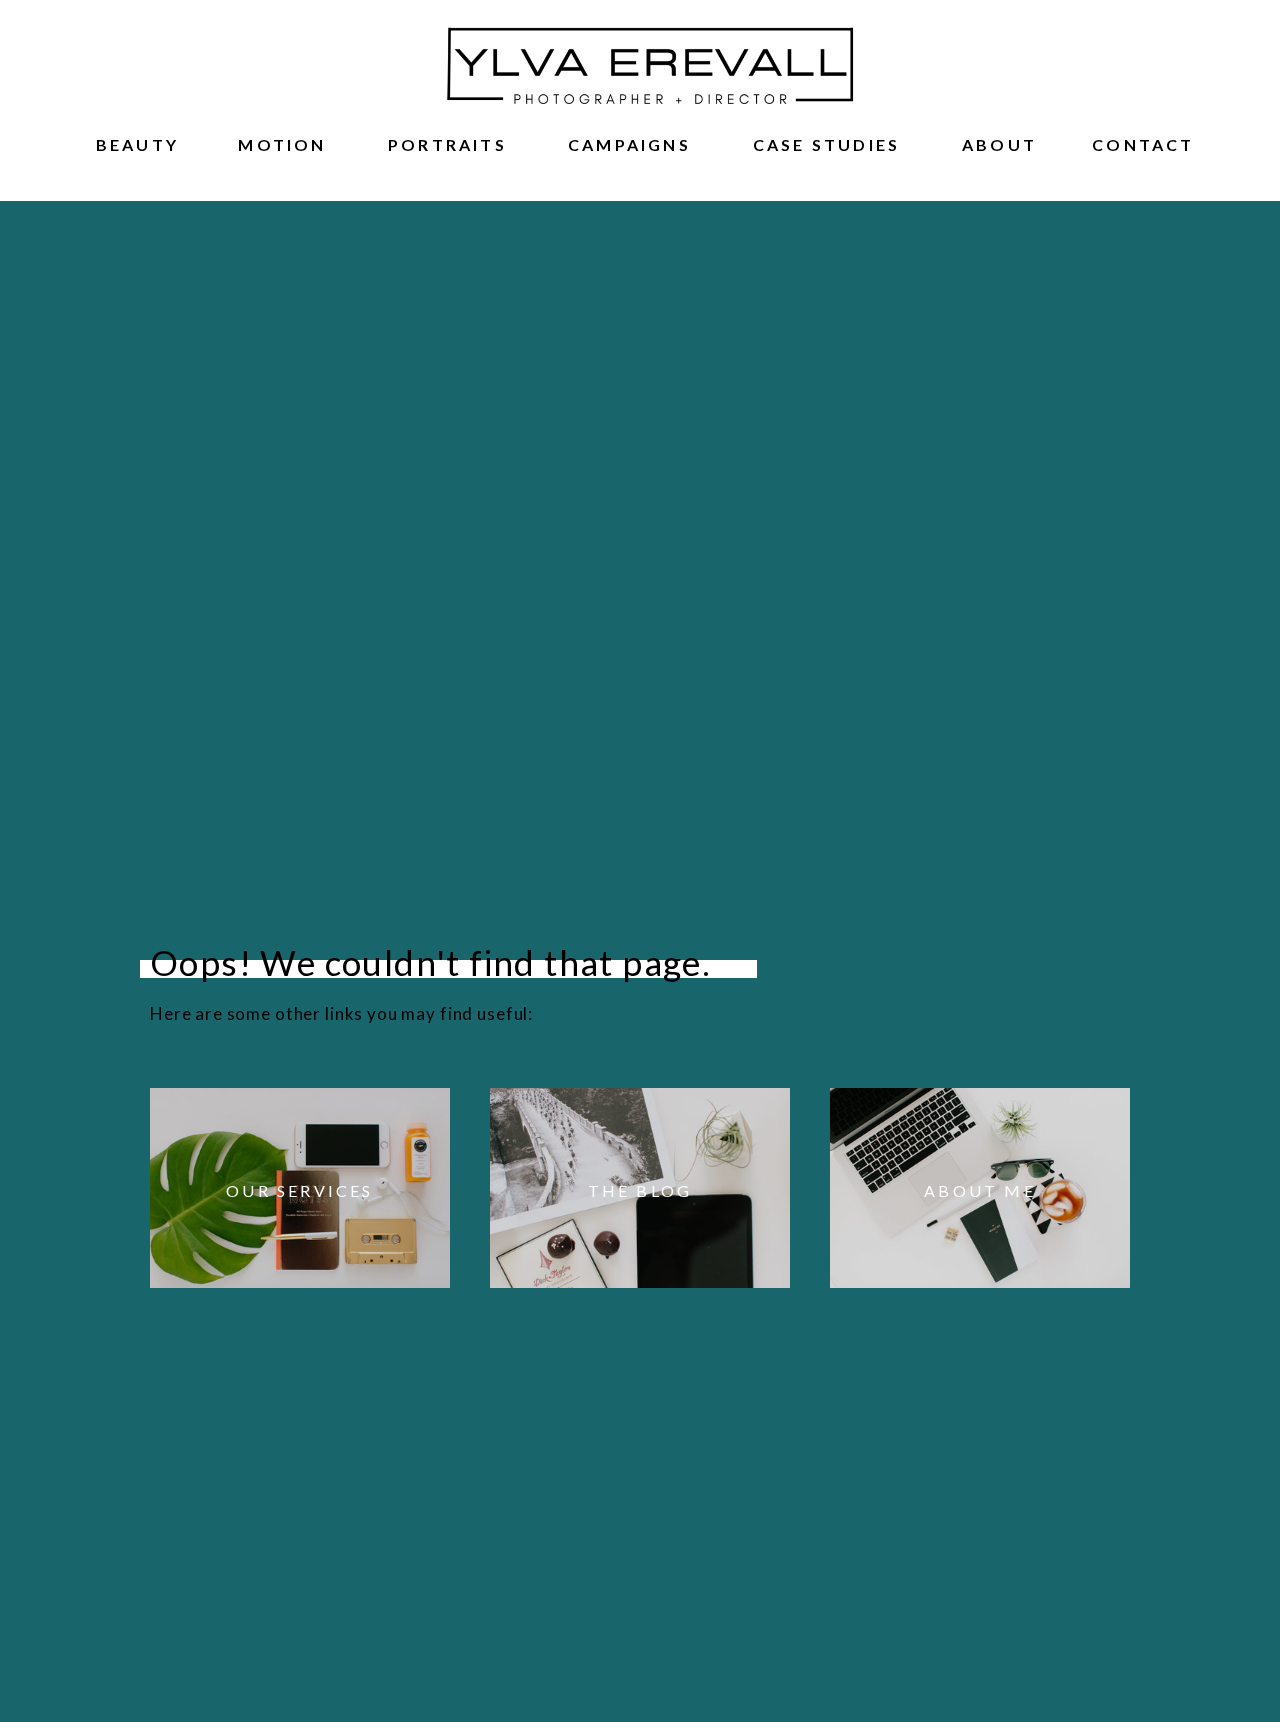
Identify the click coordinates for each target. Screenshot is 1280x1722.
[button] (137, 141)
